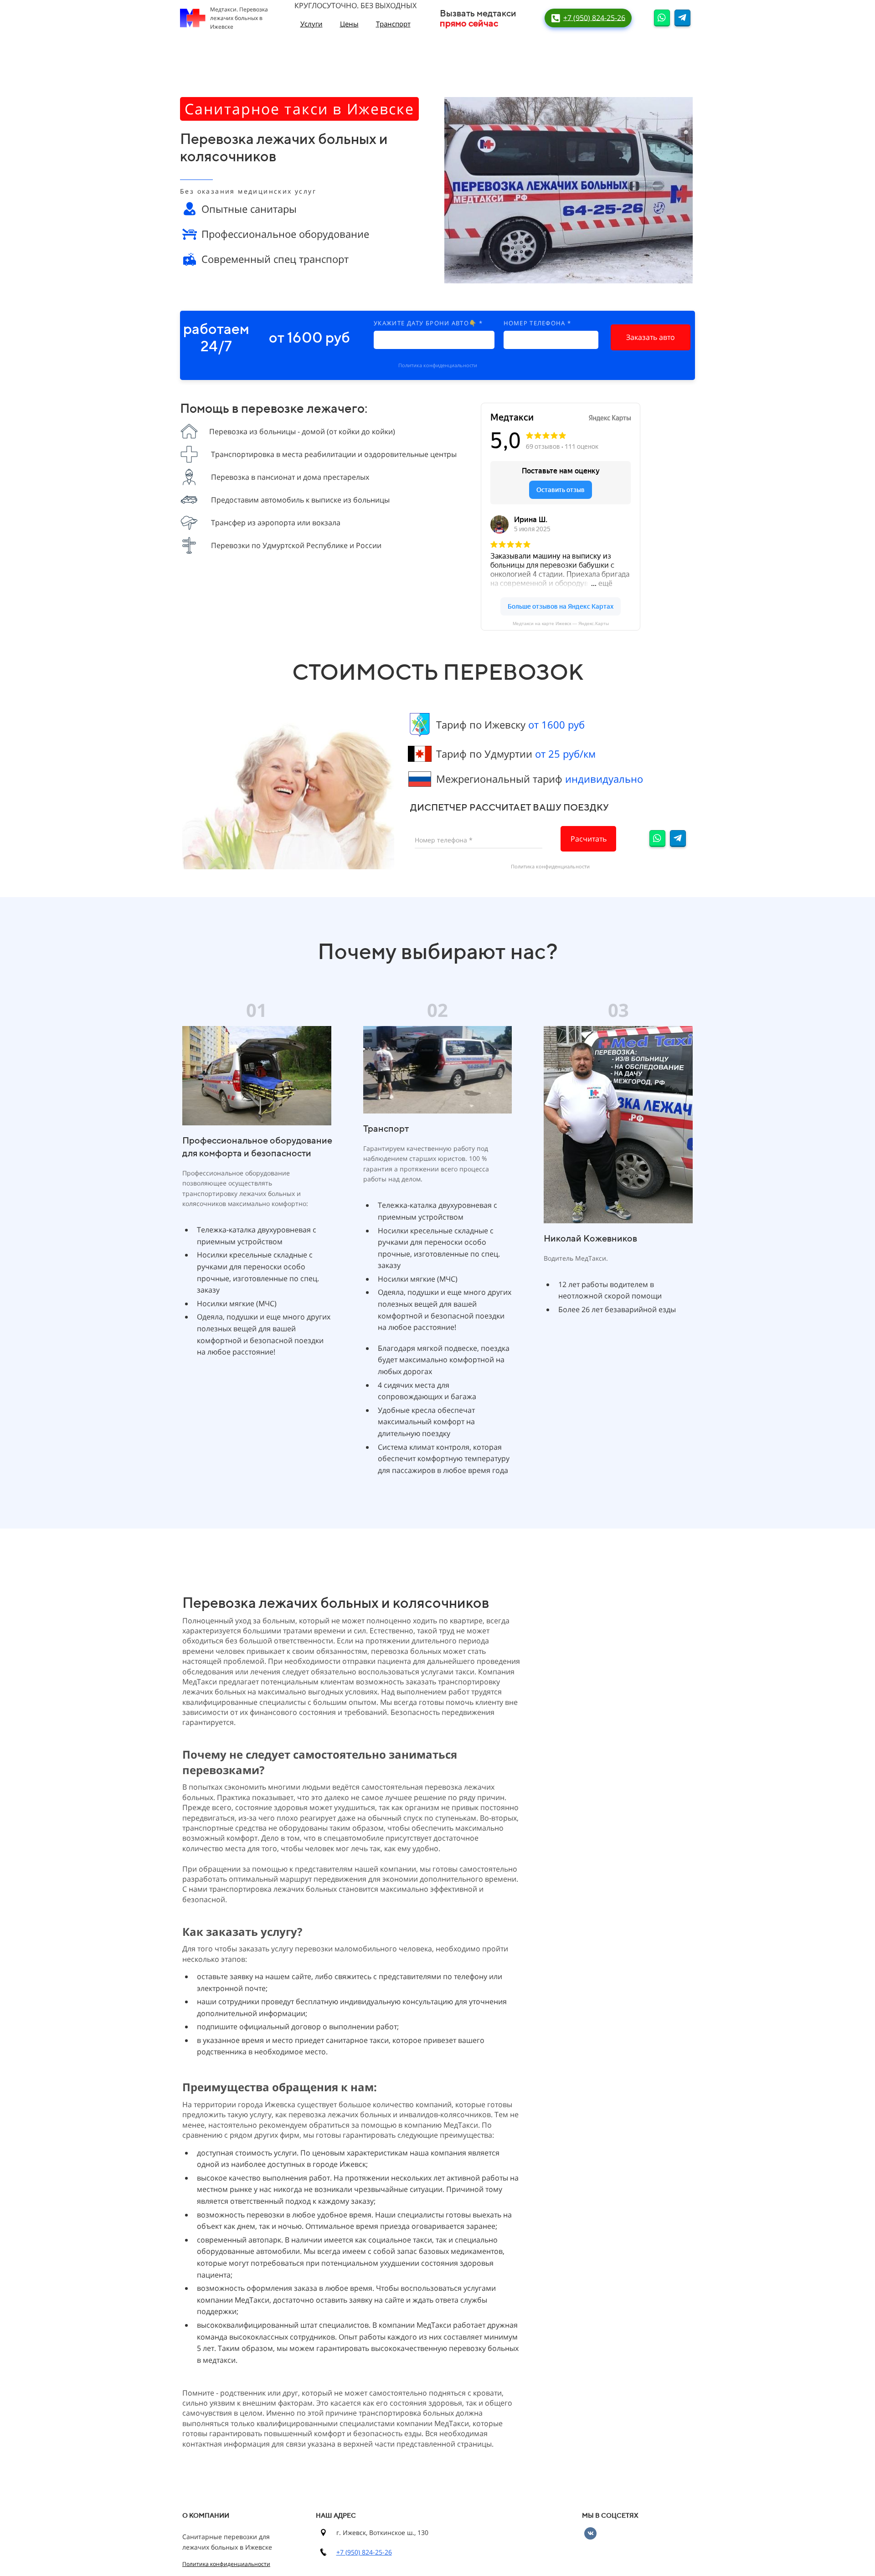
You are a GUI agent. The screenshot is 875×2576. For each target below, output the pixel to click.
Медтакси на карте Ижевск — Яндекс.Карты (561, 623)
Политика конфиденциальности (438, 365)
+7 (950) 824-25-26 (364, 2552)
